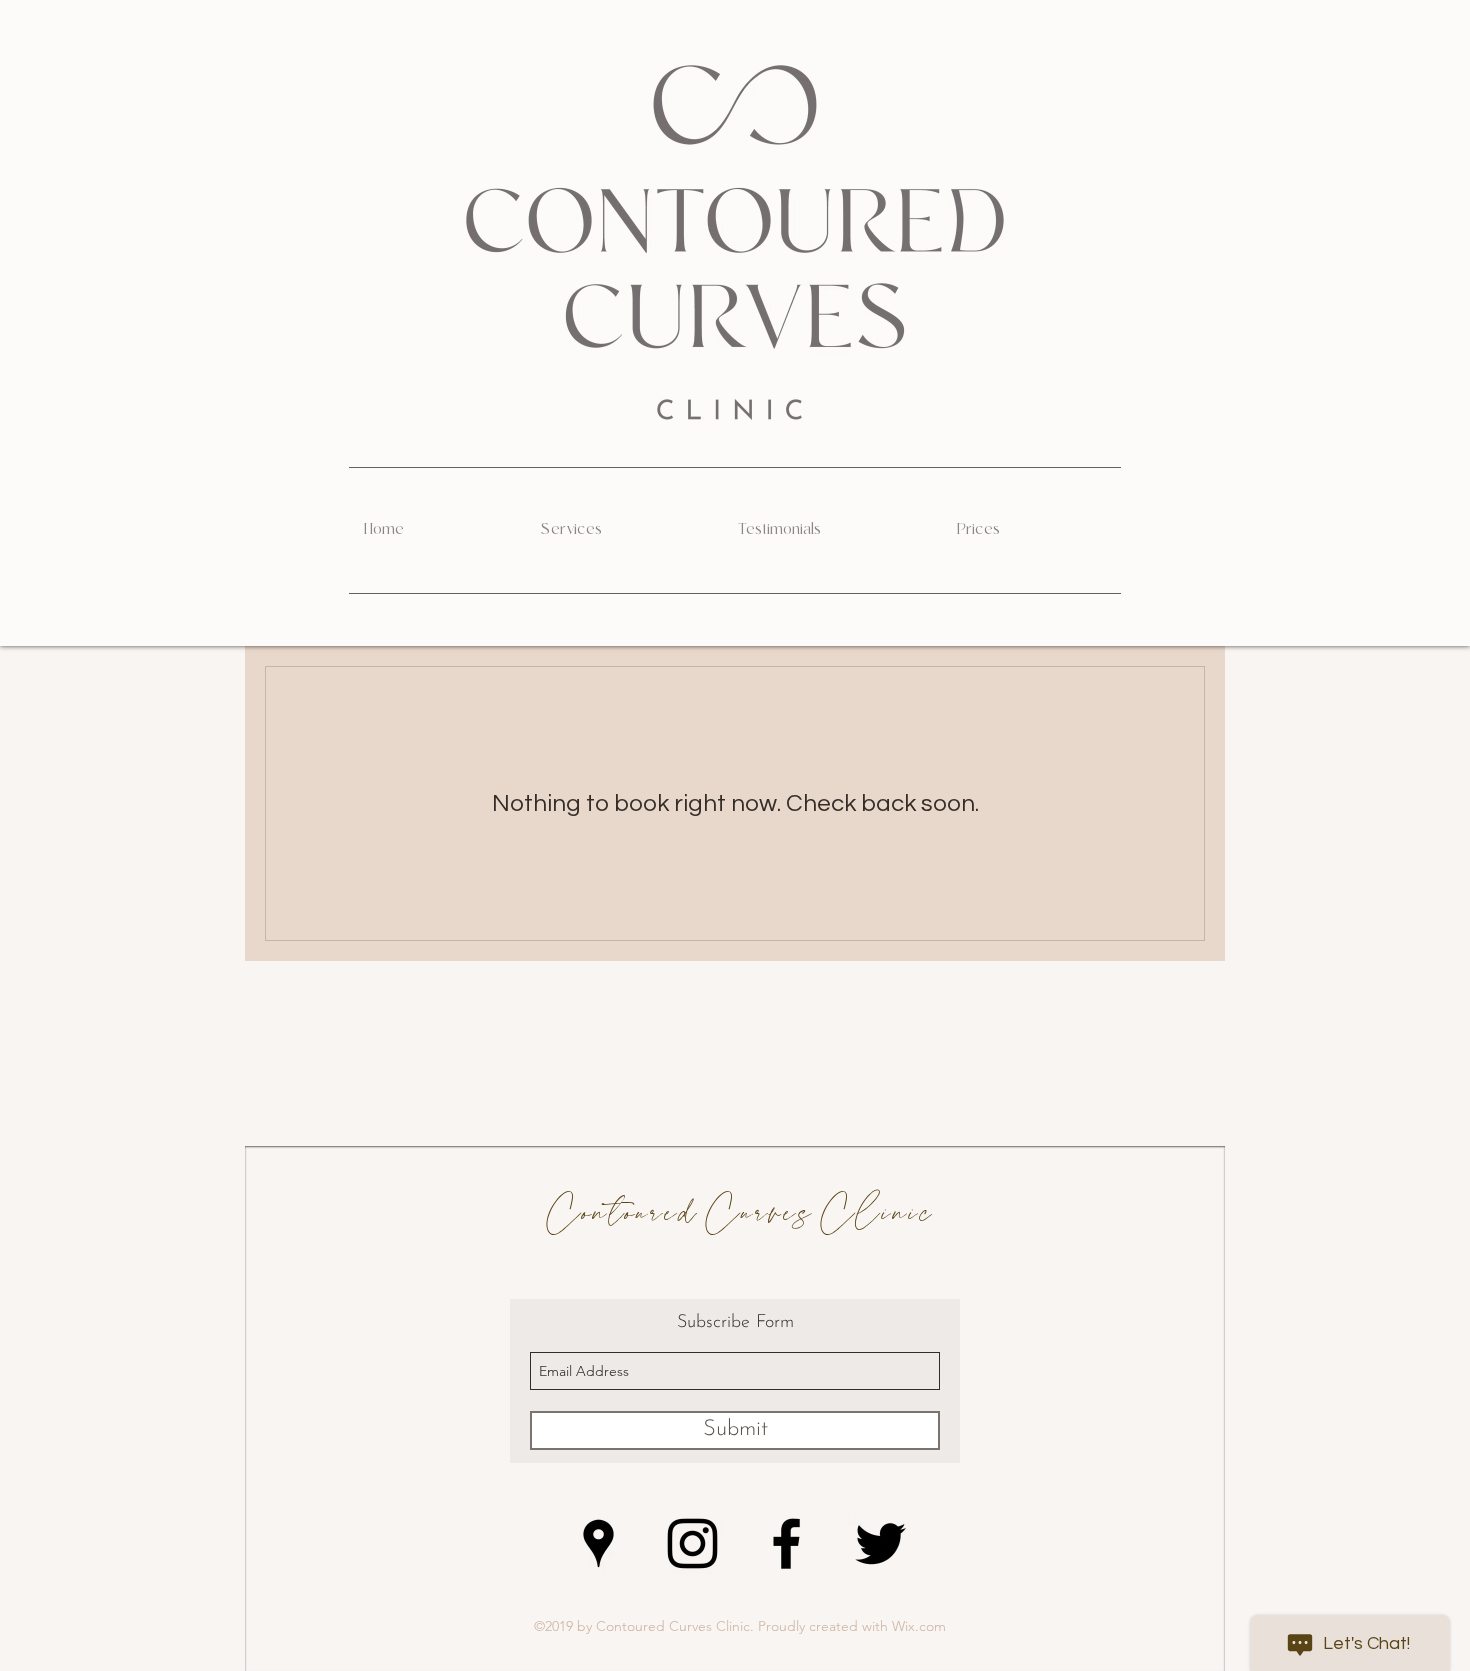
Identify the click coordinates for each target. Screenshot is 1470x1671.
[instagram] (692, 1543)
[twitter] (880, 1543)
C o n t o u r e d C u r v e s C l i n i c (735, 1214)
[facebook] (786, 1543)
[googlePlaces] (598, 1543)
